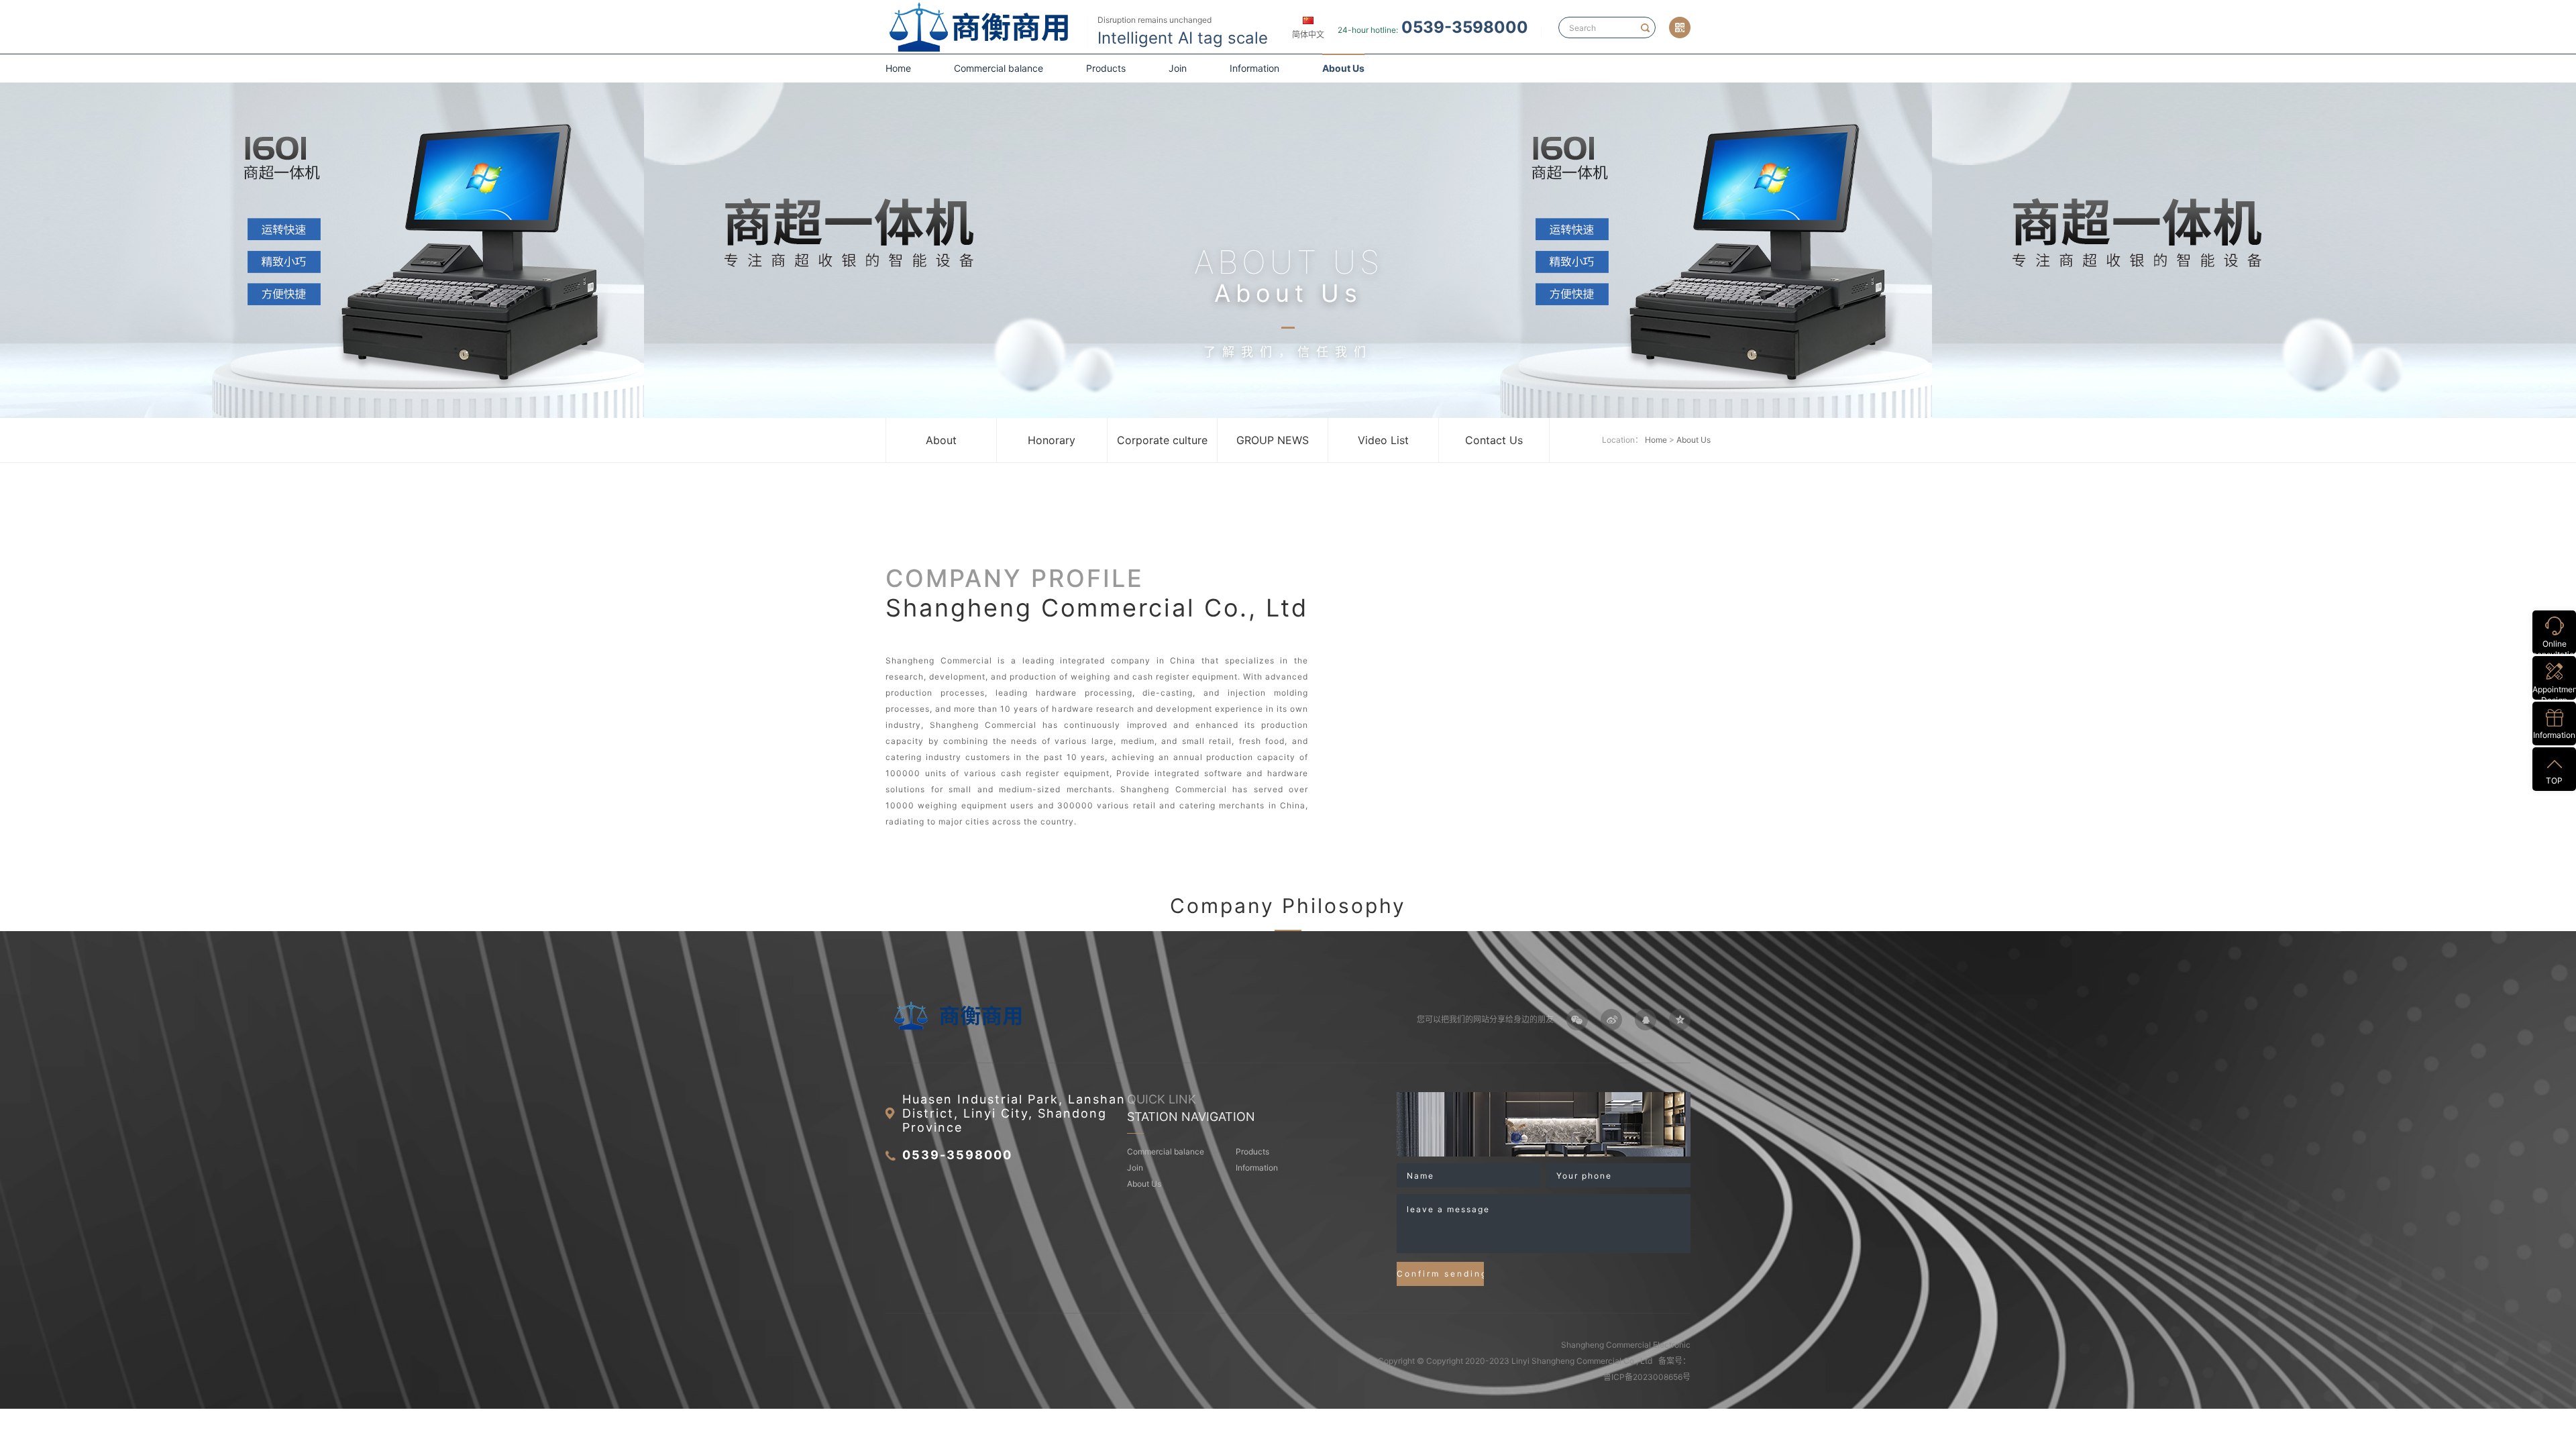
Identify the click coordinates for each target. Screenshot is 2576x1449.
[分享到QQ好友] (1646, 1020)
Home (898, 68)
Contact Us (1494, 440)
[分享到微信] (1577, 1020)
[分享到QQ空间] (1680, 1020)
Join (1178, 68)
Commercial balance (999, 68)
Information (1254, 68)
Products (1106, 68)
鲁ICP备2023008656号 (1647, 1377)
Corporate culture (1162, 440)
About (941, 440)
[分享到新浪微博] (1611, 1020)
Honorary (1052, 440)
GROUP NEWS (1273, 440)
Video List (1383, 440)
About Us (1343, 68)
